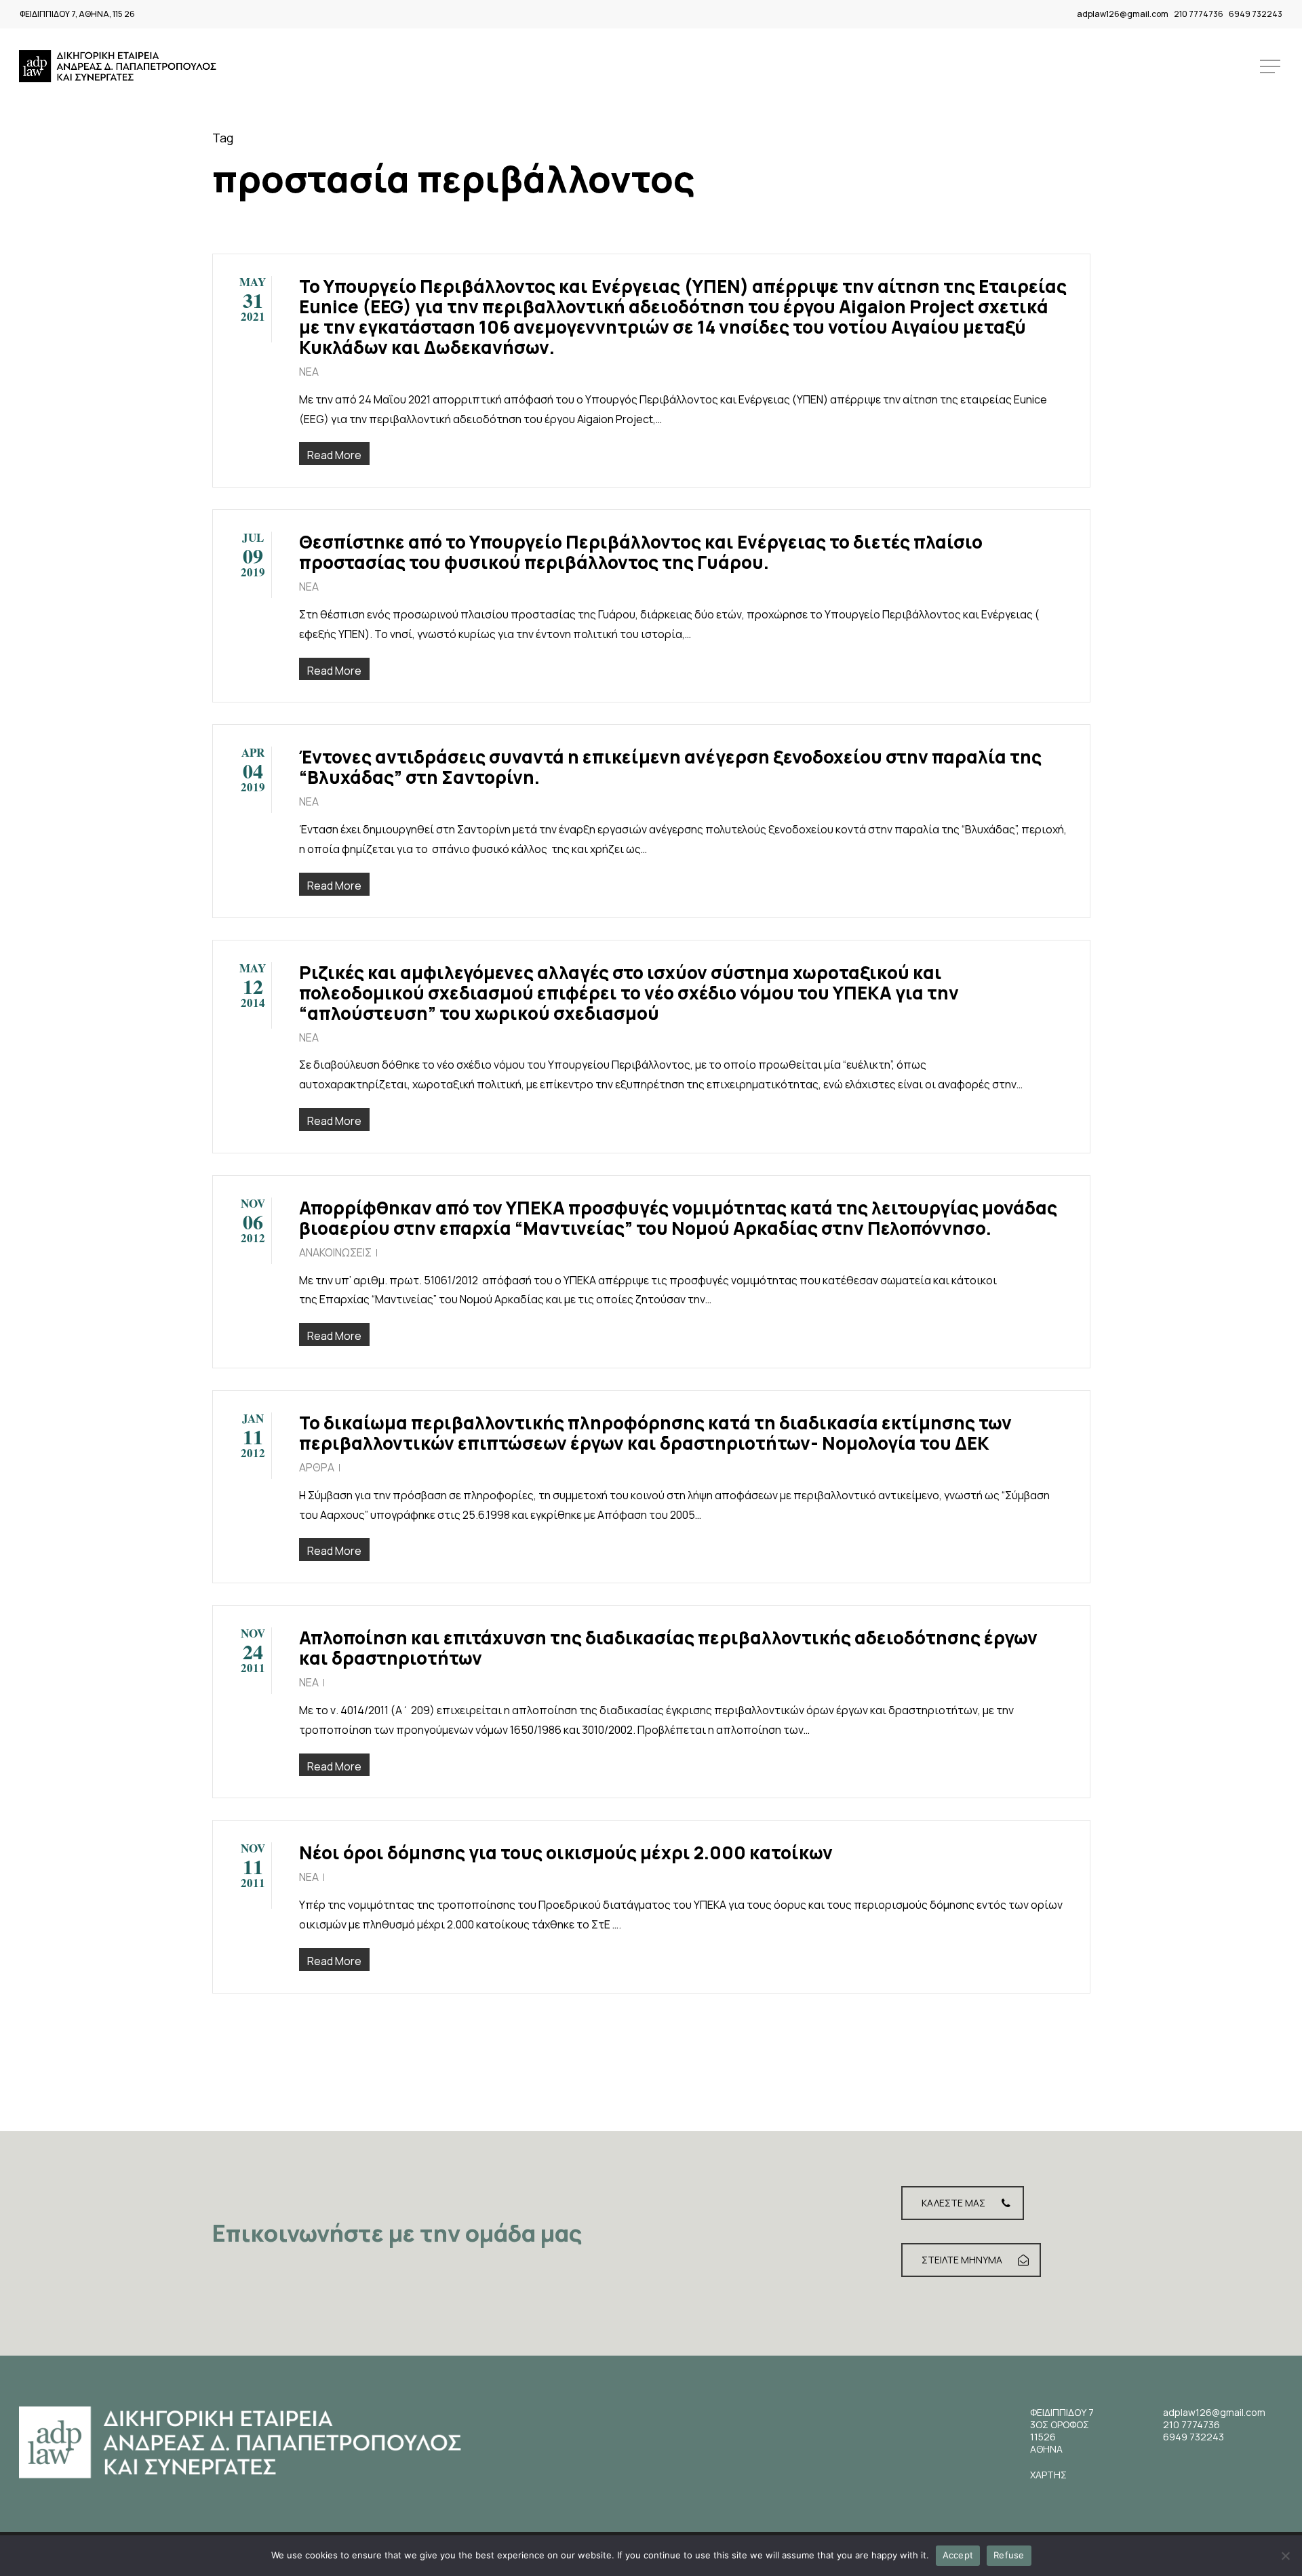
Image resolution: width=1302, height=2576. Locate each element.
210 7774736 (1199, 14)
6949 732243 (1256, 14)
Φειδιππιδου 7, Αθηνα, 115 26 (77, 14)
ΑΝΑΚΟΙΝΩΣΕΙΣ (335, 1252)
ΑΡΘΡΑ (317, 1467)
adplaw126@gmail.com (1123, 14)
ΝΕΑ (309, 372)
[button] (1271, 67)
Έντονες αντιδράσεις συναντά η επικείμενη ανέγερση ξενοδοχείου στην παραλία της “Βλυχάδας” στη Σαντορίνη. (670, 767)
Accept (958, 2555)
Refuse (1009, 2555)
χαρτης (1048, 2475)
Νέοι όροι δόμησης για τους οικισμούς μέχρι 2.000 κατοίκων (566, 1852)
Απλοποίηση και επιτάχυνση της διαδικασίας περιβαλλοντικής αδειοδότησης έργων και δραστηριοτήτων (668, 1648)
